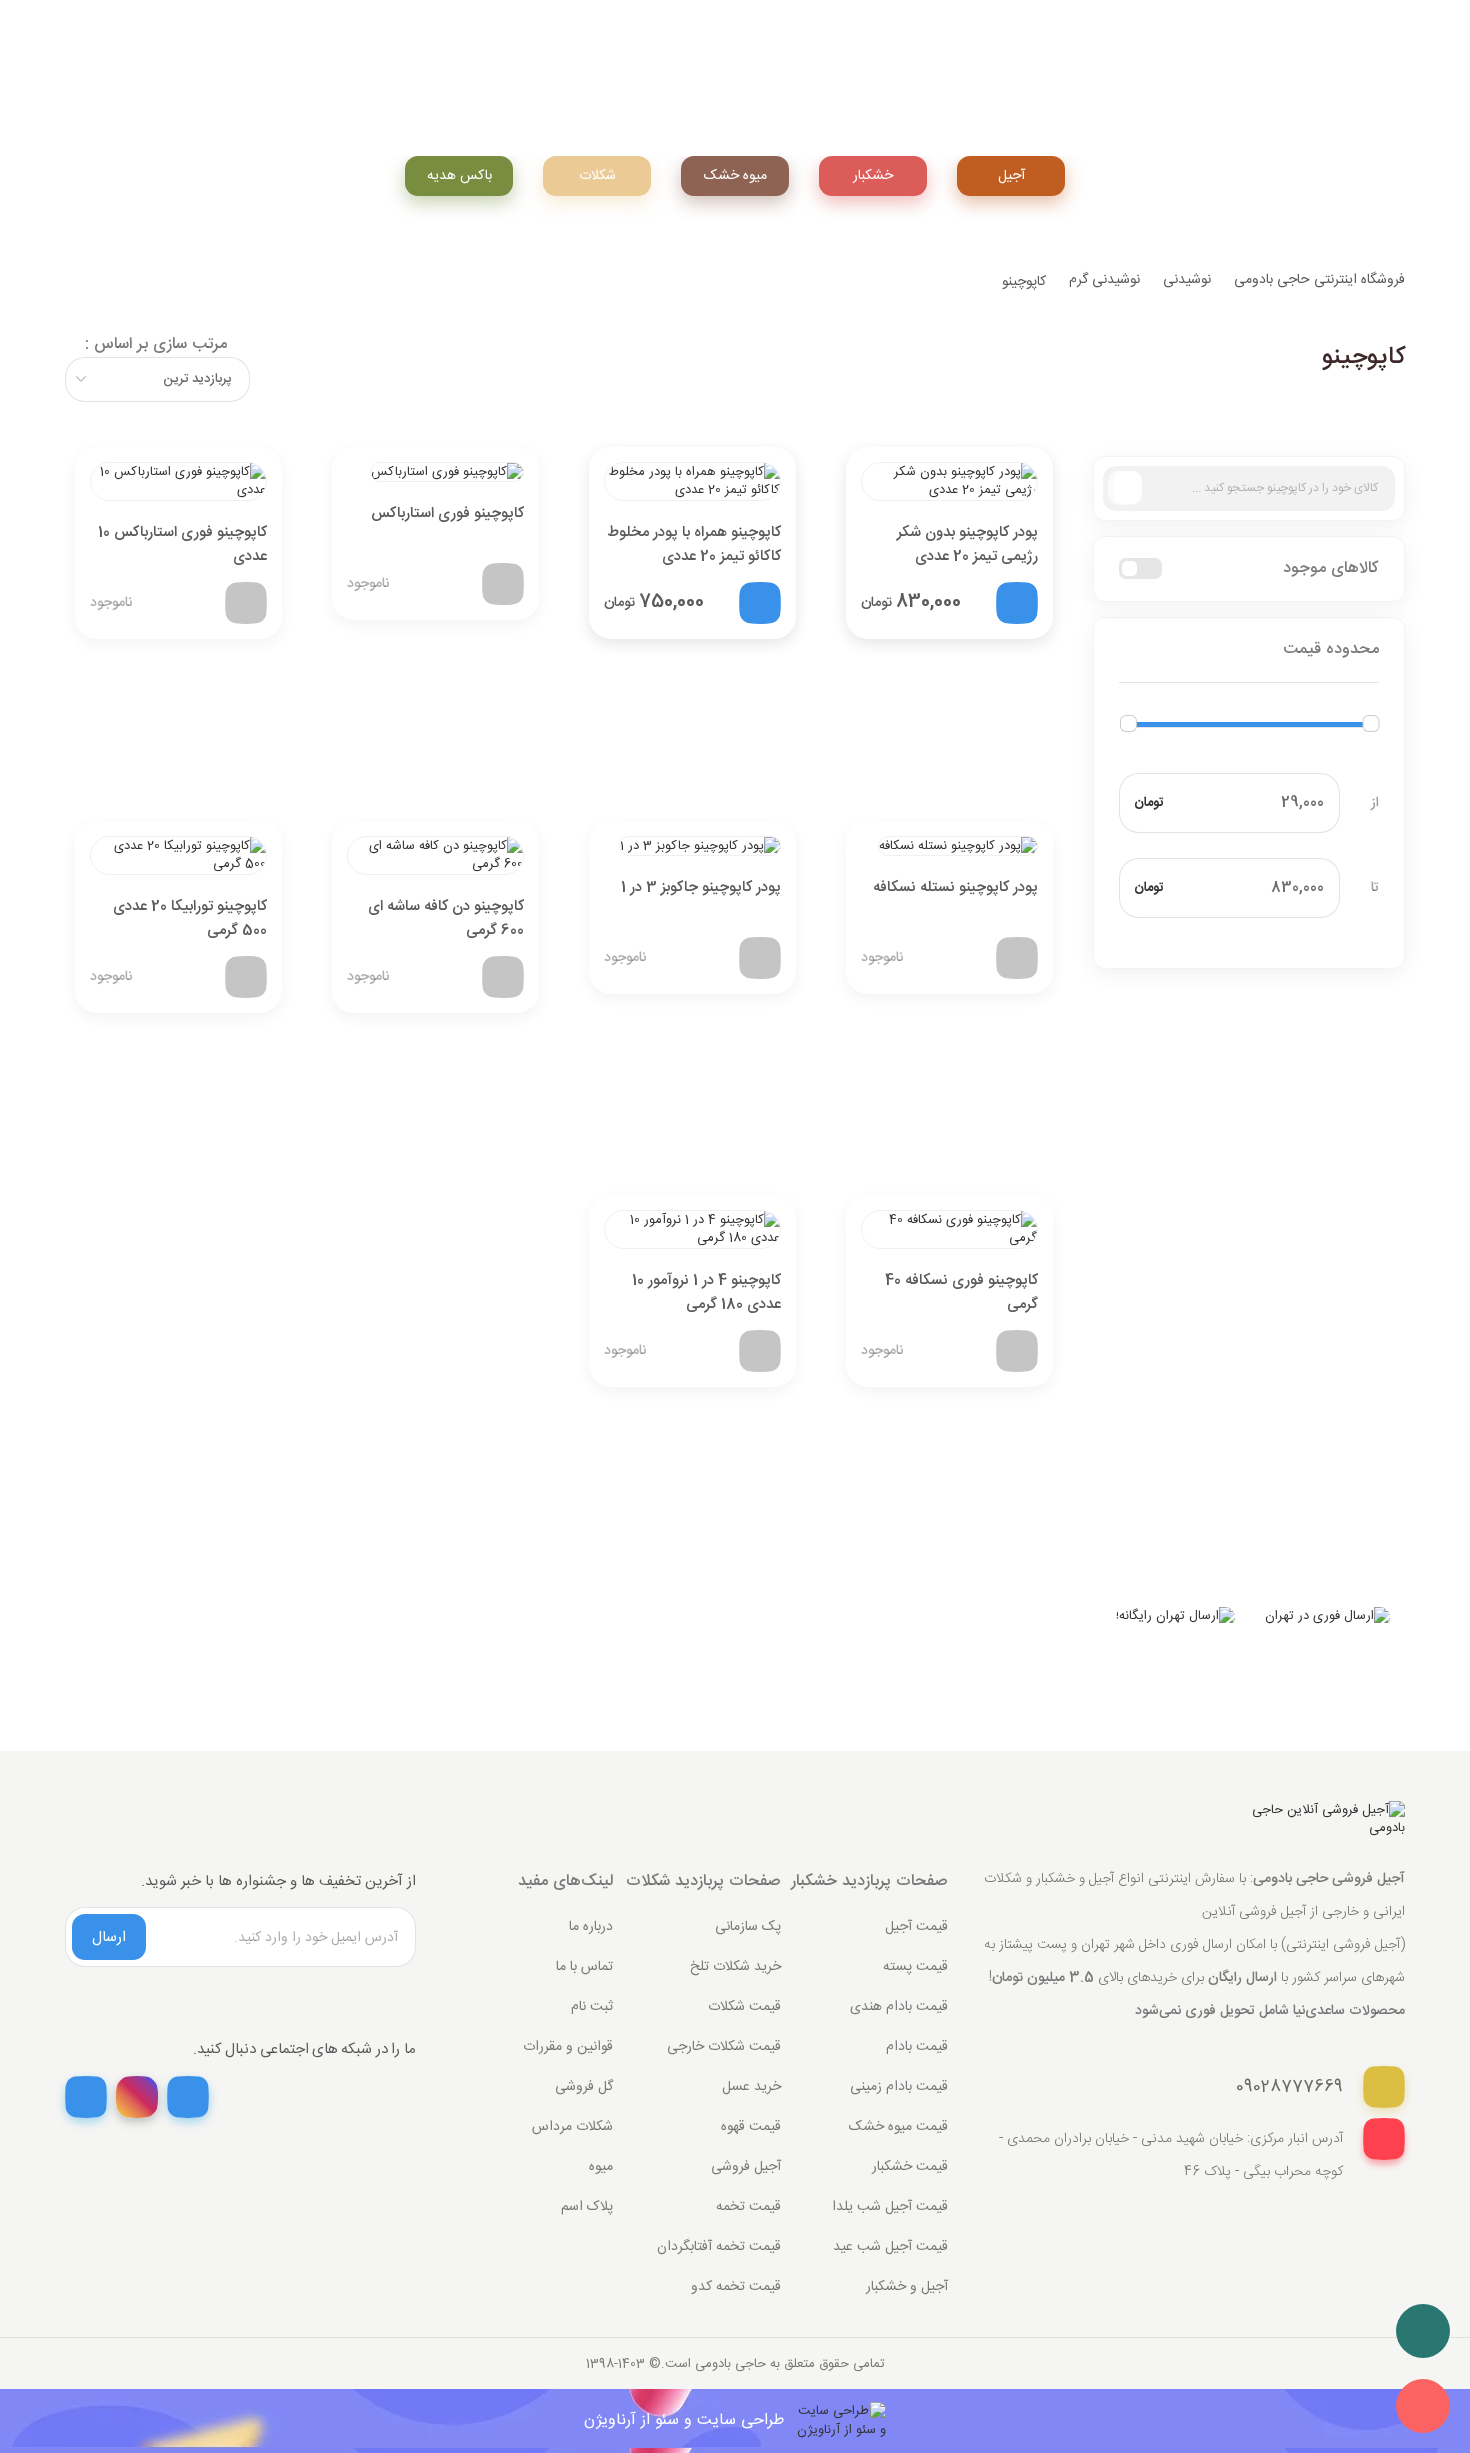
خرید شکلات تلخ (735, 1967)
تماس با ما (584, 1967)
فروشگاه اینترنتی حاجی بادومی (1319, 280)
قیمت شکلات (744, 2007)
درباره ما (591, 1927)
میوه (601, 2167)
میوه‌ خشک (735, 176)
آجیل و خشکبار (907, 2287)
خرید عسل (751, 2087)
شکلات (597, 176)
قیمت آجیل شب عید (890, 2247)
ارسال (109, 1937)
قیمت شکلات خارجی (724, 2047)
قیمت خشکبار (910, 2167)
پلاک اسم (587, 2207)
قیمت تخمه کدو (736, 2287)
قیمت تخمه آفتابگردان (719, 2247)
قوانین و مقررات (568, 2047)
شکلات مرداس (572, 2127)
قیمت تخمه (748, 2207)
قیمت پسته (915, 1967)
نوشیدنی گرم (1104, 280)
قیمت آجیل (916, 1927)
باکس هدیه (459, 176)
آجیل (1011, 176)
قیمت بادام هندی (899, 2007)
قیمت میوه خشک (898, 2127)
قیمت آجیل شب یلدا (890, 2207)
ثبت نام (592, 2007)
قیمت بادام (917, 2047)
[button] (1249, 650)
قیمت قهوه (751, 2127)
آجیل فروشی (746, 2167)
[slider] (1128, 723)
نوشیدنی (1187, 280)
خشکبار (873, 176)
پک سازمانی (748, 1927)
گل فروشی (584, 2087)
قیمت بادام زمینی (899, 2087)
